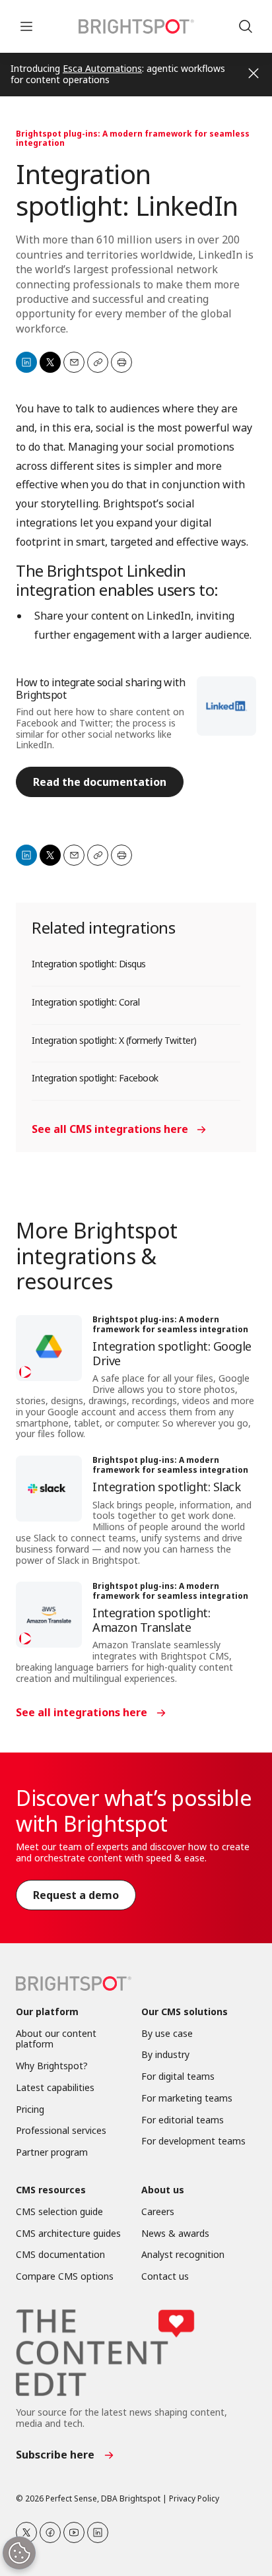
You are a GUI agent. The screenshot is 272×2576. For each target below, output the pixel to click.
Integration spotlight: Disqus (89, 964)
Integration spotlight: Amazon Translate (151, 1620)
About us (163, 2190)
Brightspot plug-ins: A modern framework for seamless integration (133, 138)
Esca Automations (102, 68)
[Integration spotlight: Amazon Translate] (49, 1615)
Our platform (47, 2012)
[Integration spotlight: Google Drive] (49, 1348)
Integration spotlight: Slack (166, 1487)
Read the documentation (100, 782)
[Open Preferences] (19, 2553)
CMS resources (51, 2190)
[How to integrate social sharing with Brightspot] (226, 706)
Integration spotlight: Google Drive (172, 1353)
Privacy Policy (194, 2498)
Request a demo (76, 1895)
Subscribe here (55, 2455)
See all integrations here (82, 1712)
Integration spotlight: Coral (85, 1002)
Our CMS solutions (185, 2012)
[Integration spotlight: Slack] (49, 1489)
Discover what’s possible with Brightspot (134, 1810)
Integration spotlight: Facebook (95, 1078)
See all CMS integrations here (110, 1129)
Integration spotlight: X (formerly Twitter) (114, 1040)
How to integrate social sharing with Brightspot (100, 689)
